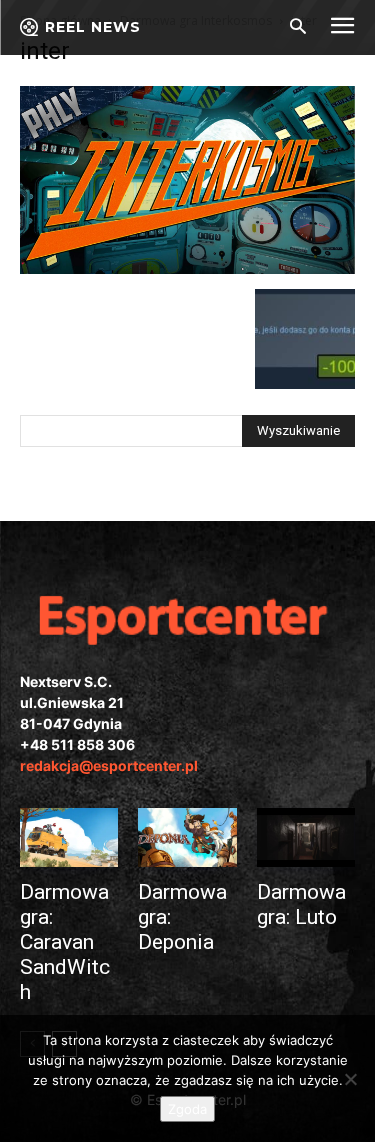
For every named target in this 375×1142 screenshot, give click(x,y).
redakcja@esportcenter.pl (109, 765)
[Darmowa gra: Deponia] (187, 837)
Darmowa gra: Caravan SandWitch (65, 942)
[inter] (187, 268)
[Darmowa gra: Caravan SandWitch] (69, 837)
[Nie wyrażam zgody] (350, 1079)
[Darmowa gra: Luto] (306, 837)
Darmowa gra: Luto (301, 904)
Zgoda (187, 1109)
